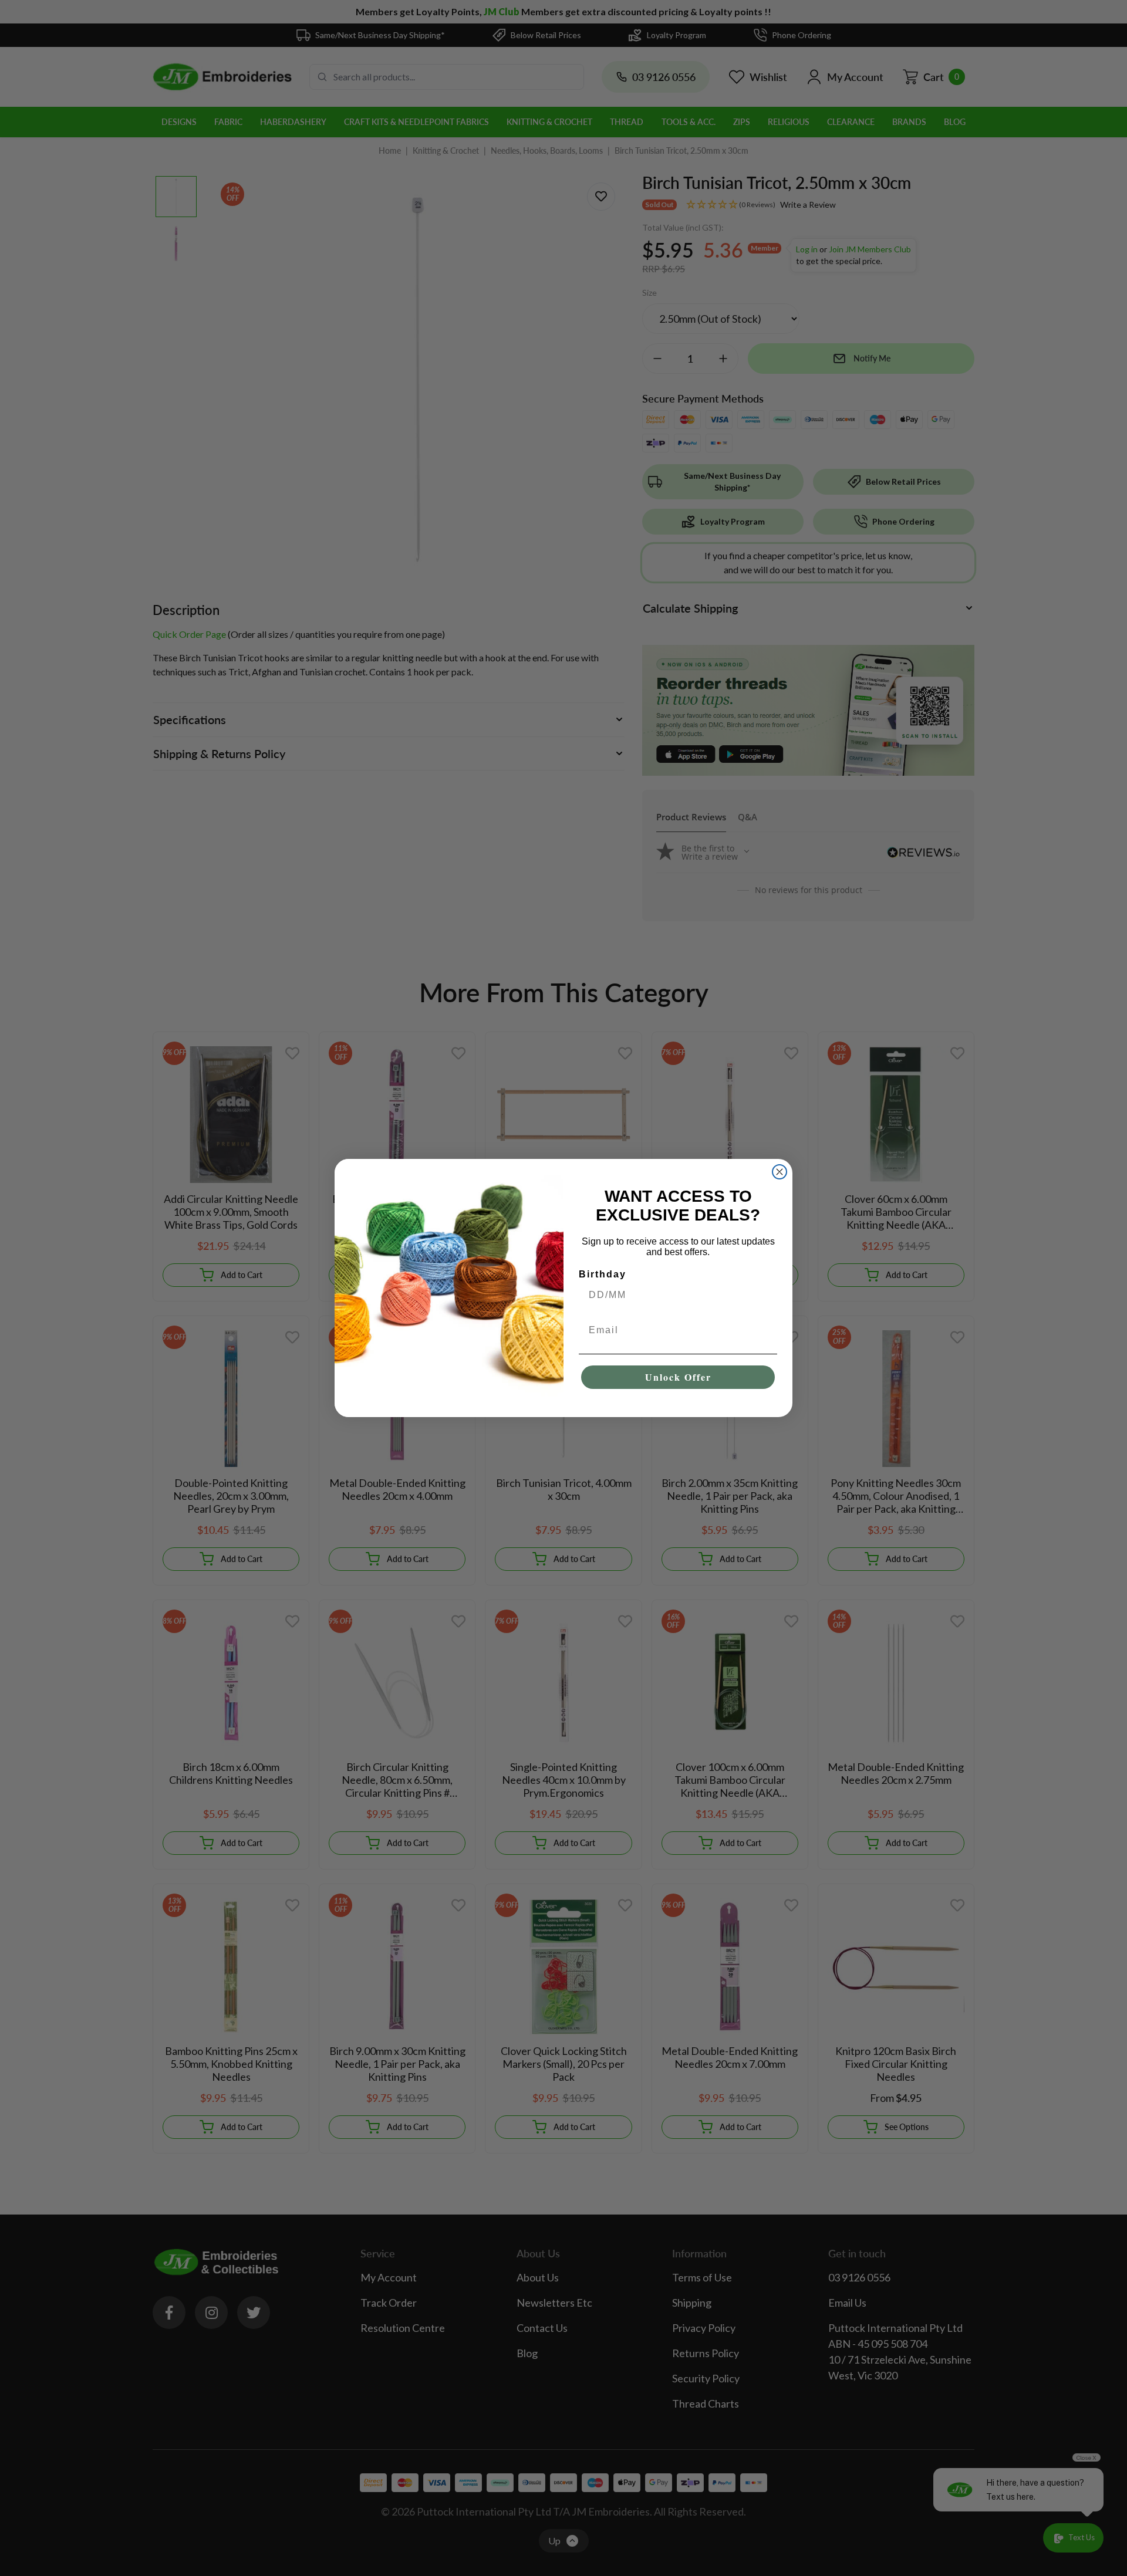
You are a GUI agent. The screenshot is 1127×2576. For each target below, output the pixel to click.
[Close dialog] (780, 1172)
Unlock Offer (678, 1377)
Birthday (603, 1274)
